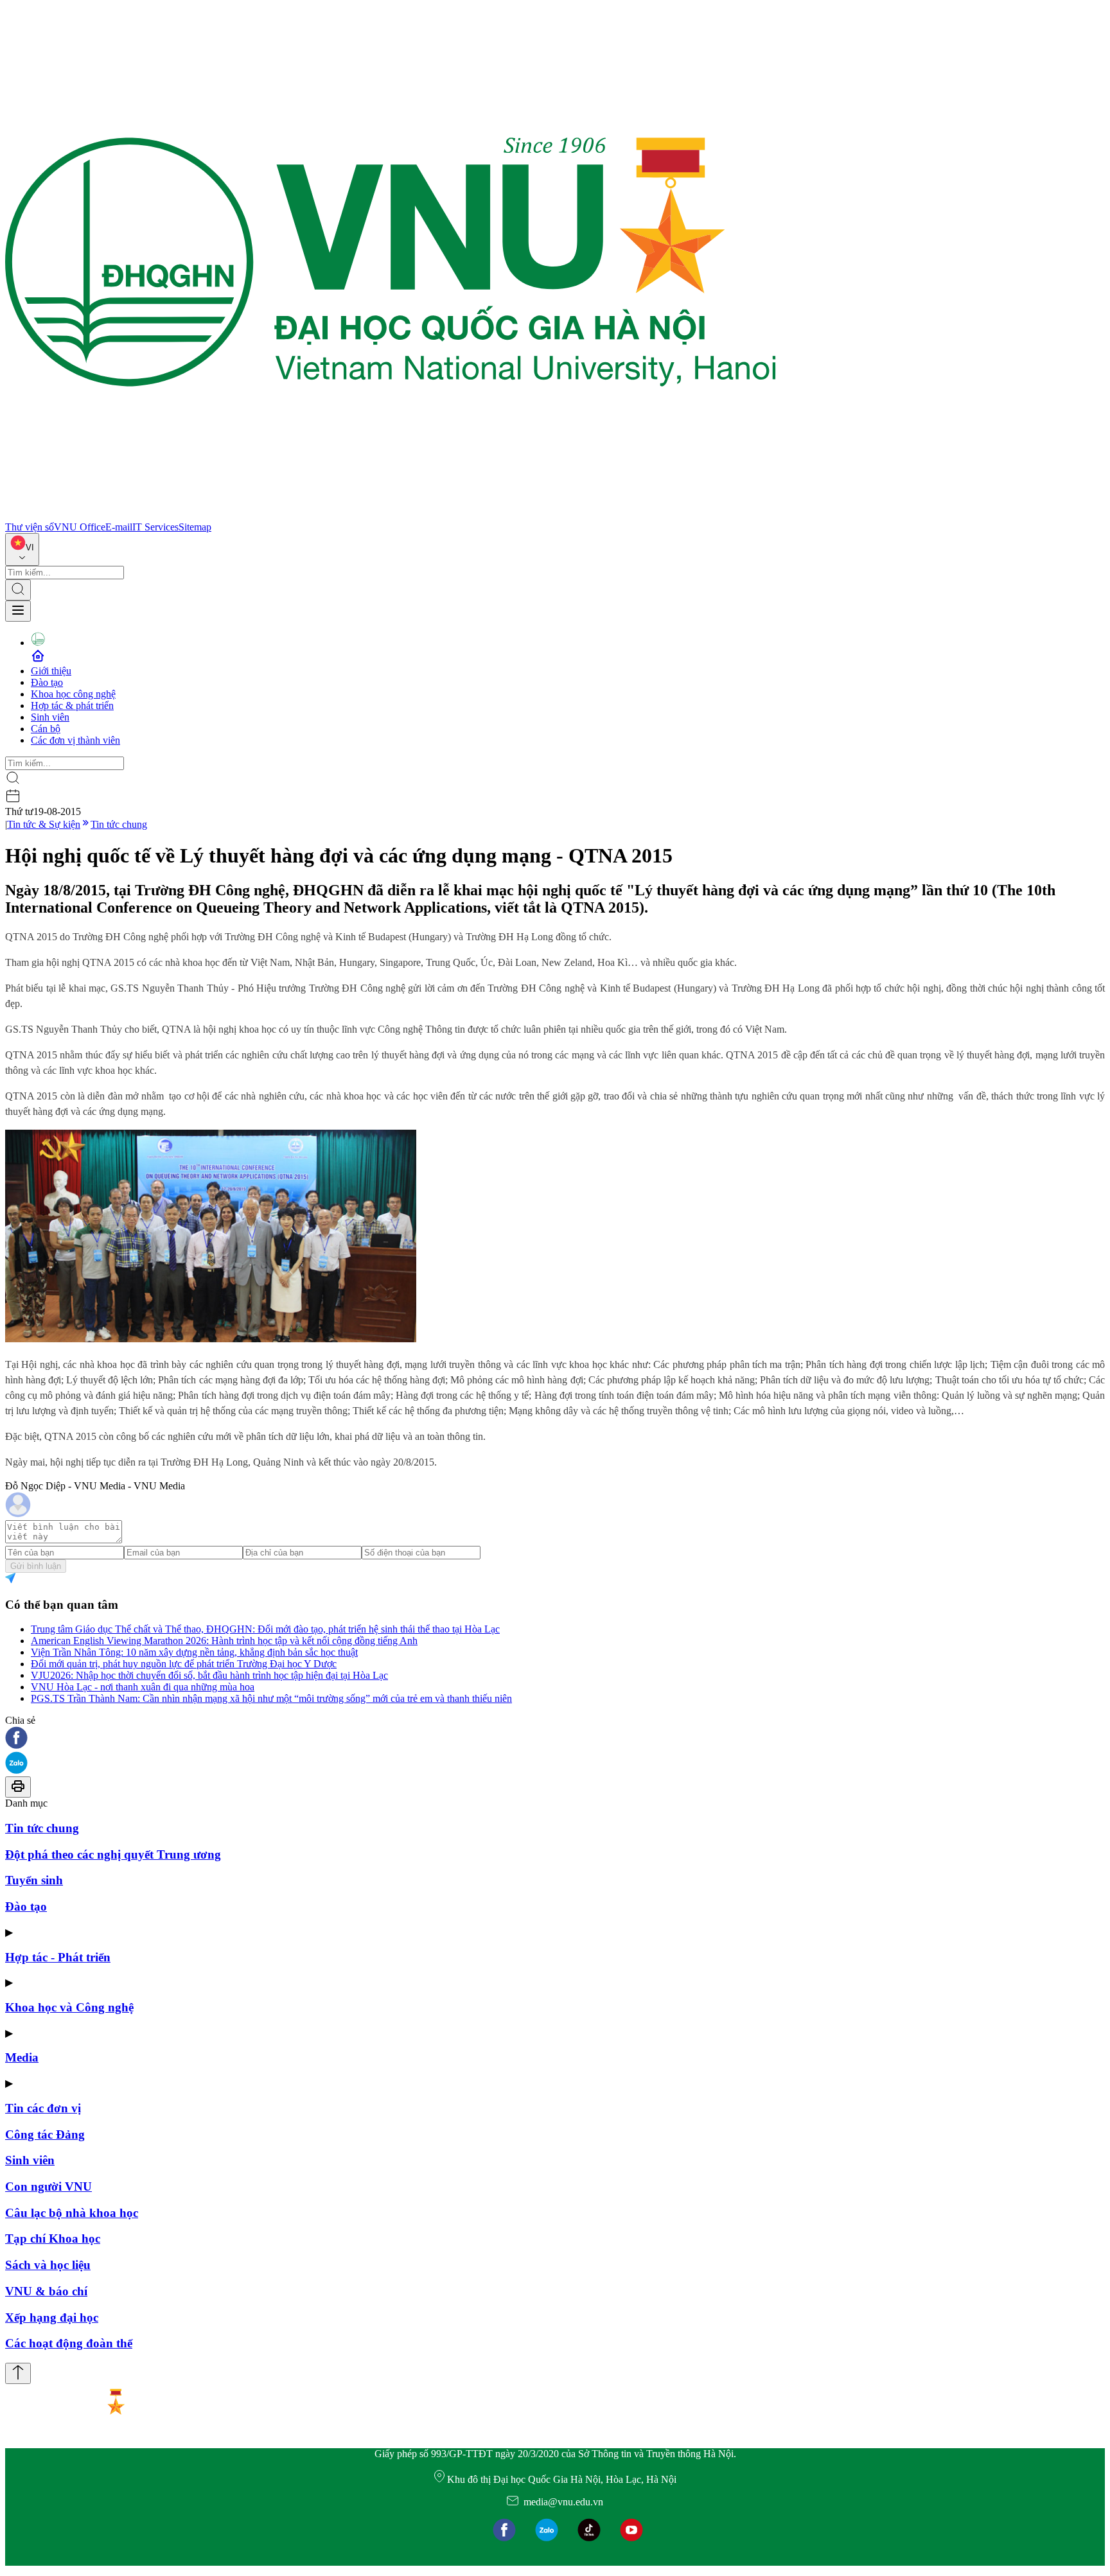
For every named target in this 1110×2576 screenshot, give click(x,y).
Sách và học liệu (48, 2265)
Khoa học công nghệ (73, 694)
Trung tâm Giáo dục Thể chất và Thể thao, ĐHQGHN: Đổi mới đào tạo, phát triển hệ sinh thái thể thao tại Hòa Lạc (265, 1629)
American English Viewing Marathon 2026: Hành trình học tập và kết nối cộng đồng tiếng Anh (224, 1641)
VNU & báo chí (46, 2291)
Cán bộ (46, 729)
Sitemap (195, 527)
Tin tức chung (119, 824)
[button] (555, 1739)
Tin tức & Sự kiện (44, 824)
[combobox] (22, 549)
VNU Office (80, 527)
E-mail (119, 527)
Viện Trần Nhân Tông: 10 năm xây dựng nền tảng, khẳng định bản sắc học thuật (194, 1652)
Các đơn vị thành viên (75, 740)
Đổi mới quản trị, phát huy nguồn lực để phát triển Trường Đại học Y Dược (184, 1664)
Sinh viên (50, 717)
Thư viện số (30, 527)
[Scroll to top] (18, 2373)
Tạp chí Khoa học (53, 2239)
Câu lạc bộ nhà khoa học (72, 2213)
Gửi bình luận (36, 1566)
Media (22, 2057)
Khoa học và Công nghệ (69, 2007)
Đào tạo (47, 682)
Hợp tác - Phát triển (58, 1957)
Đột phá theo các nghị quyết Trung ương (113, 1854)
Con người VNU (48, 2186)
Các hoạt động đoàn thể (69, 2343)
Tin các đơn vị (43, 2108)
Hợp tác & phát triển (72, 705)
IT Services (155, 527)
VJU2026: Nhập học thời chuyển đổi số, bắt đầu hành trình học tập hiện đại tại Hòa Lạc (209, 1675)
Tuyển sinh (34, 1880)
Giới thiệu (51, 671)
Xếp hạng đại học (52, 2318)
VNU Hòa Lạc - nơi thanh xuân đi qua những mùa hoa (143, 1687)
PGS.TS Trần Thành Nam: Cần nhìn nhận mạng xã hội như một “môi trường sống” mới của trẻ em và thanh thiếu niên (271, 1698)
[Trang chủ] (391, 515)
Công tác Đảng (45, 2134)
